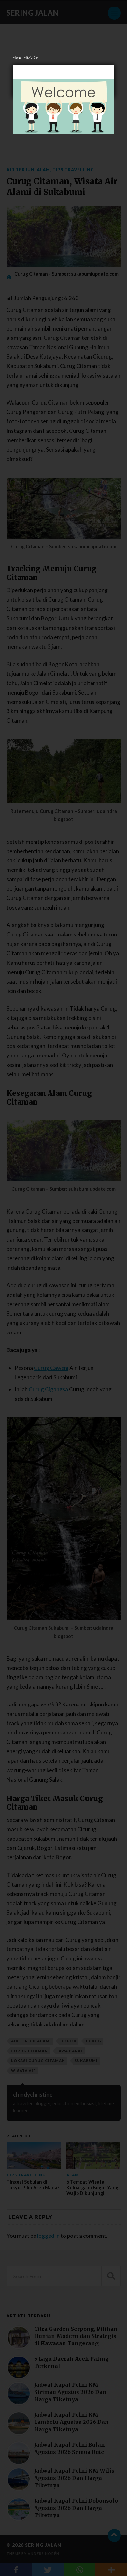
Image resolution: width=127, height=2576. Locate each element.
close (17, 58)
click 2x (31, 58)
